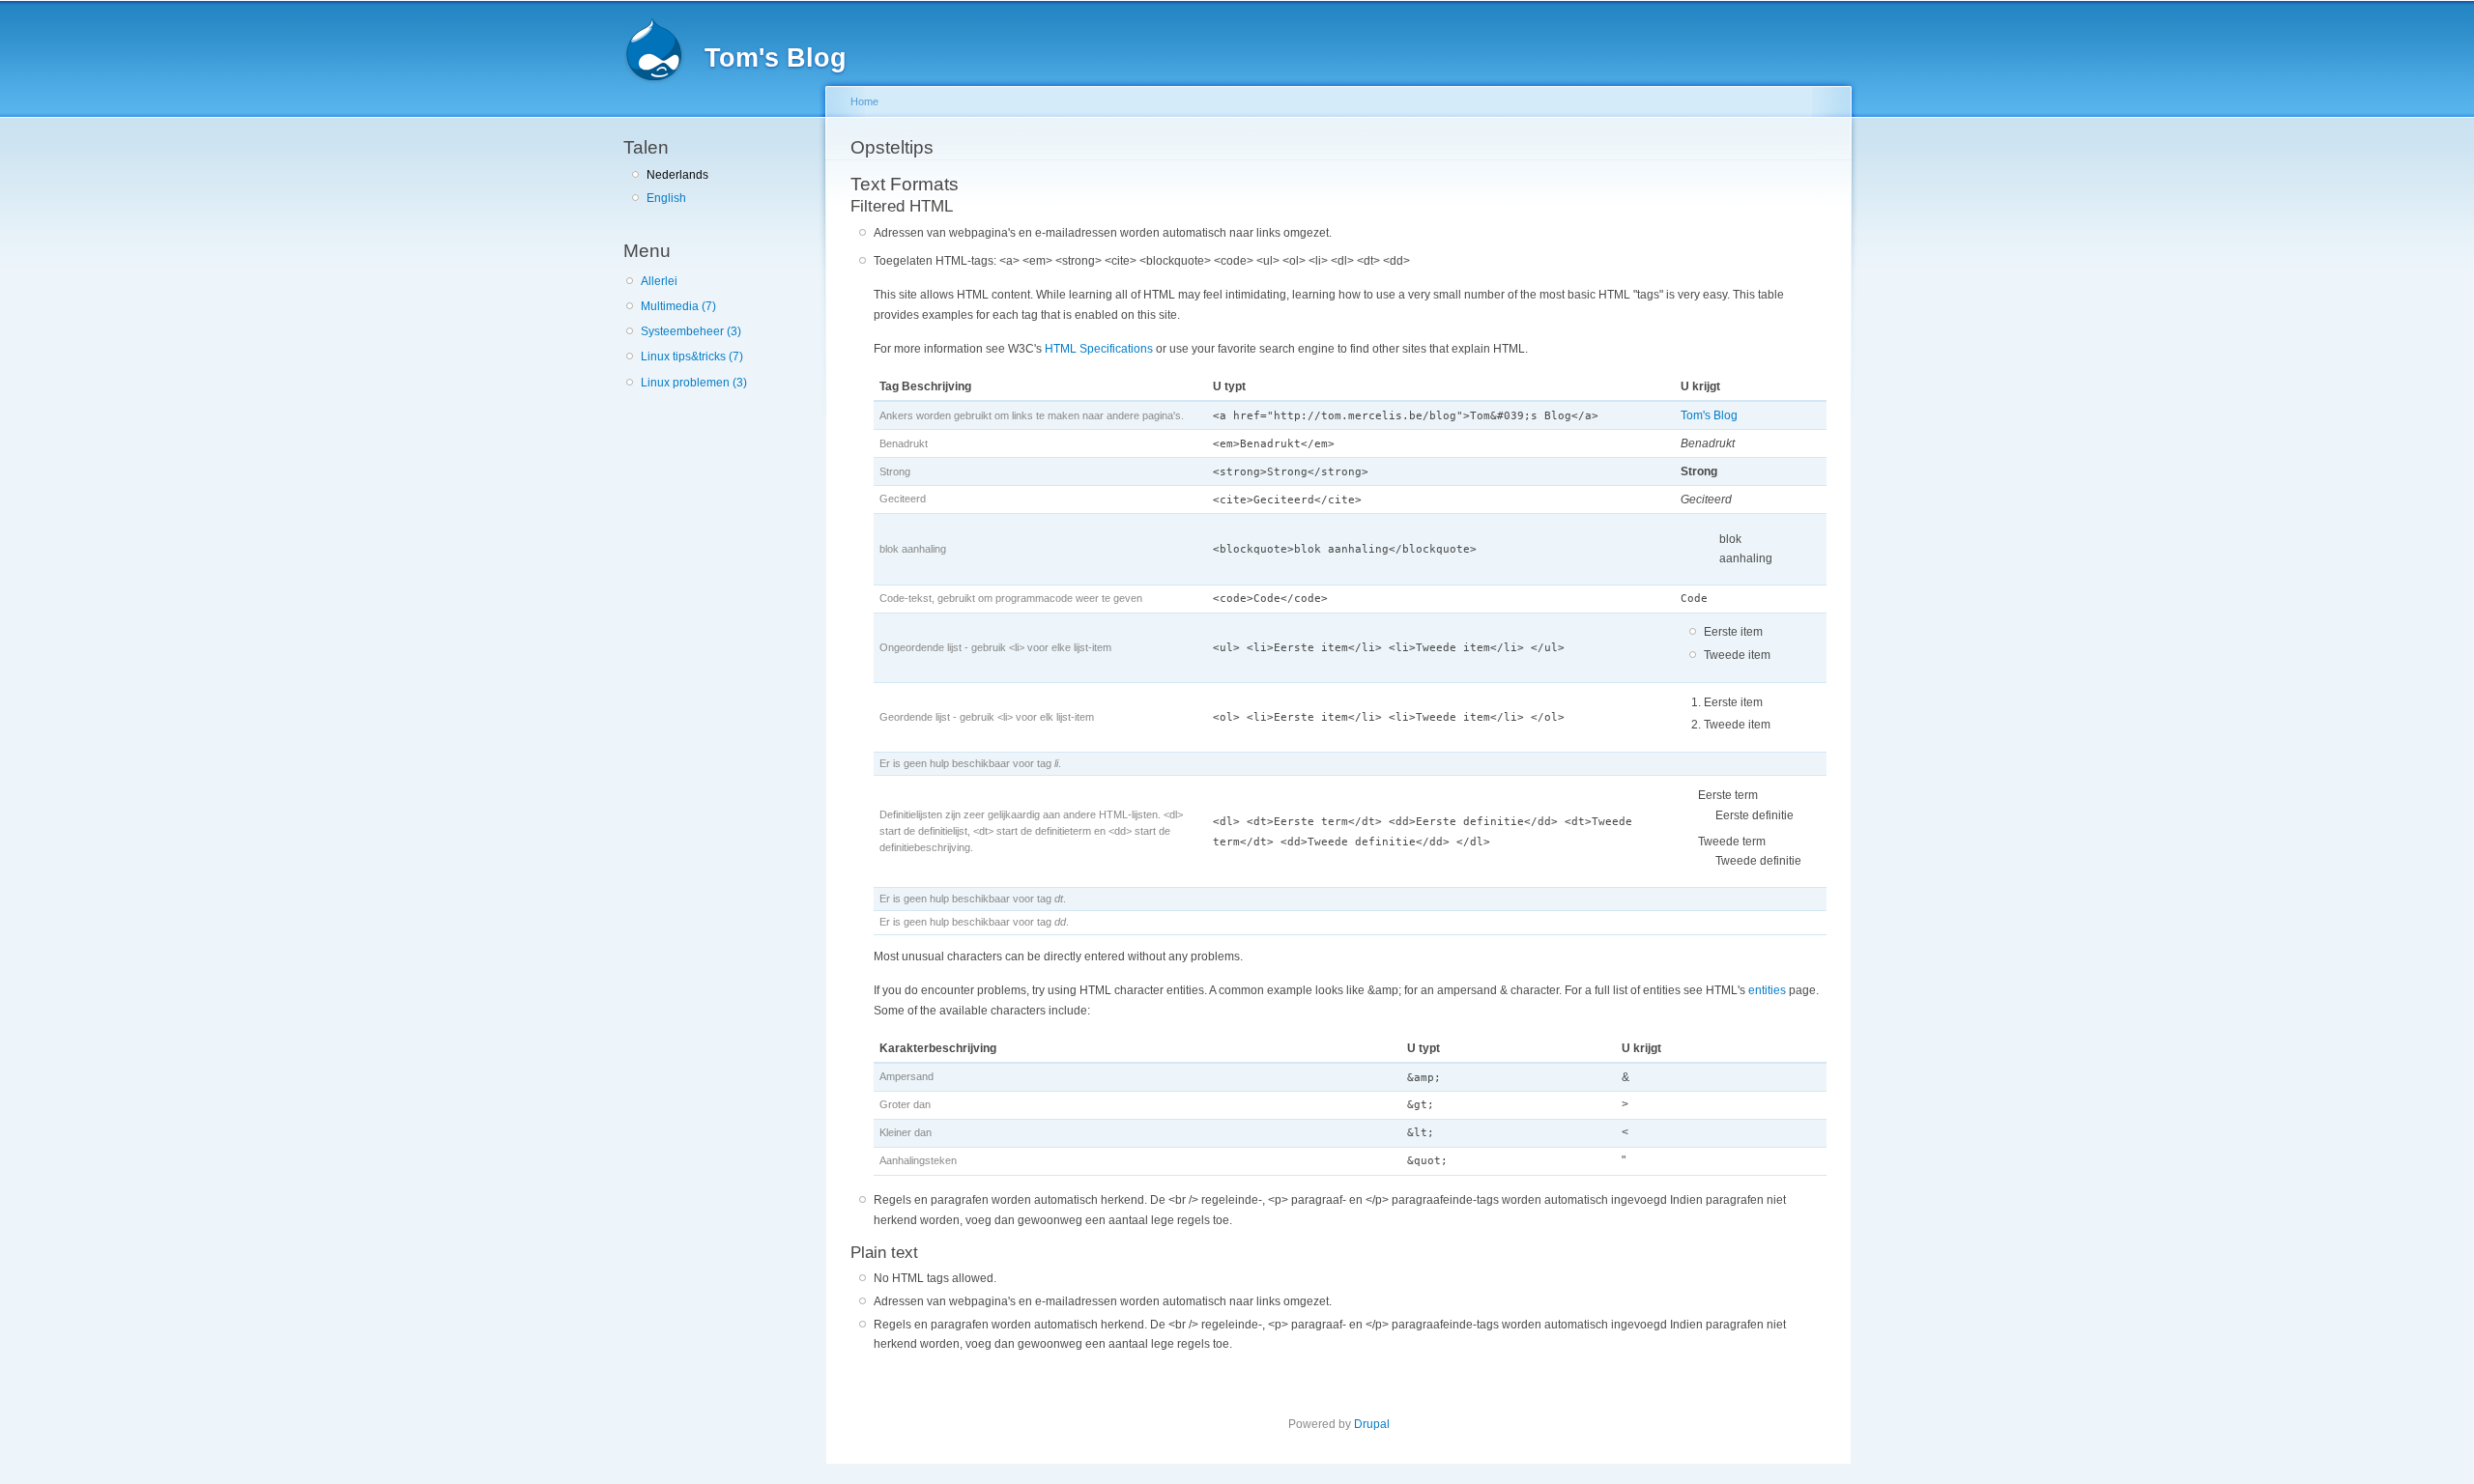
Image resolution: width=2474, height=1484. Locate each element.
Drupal (1372, 1424)
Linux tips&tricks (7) (692, 357)
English (666, 198)
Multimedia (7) (678, 306)
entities (1767, 990)
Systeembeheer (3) (691, 331)
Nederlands (677, 175)
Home (864, 101)
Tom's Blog (1709, 415)
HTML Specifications (1099, 349)
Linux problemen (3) (694, 383)
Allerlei (659, 281)
